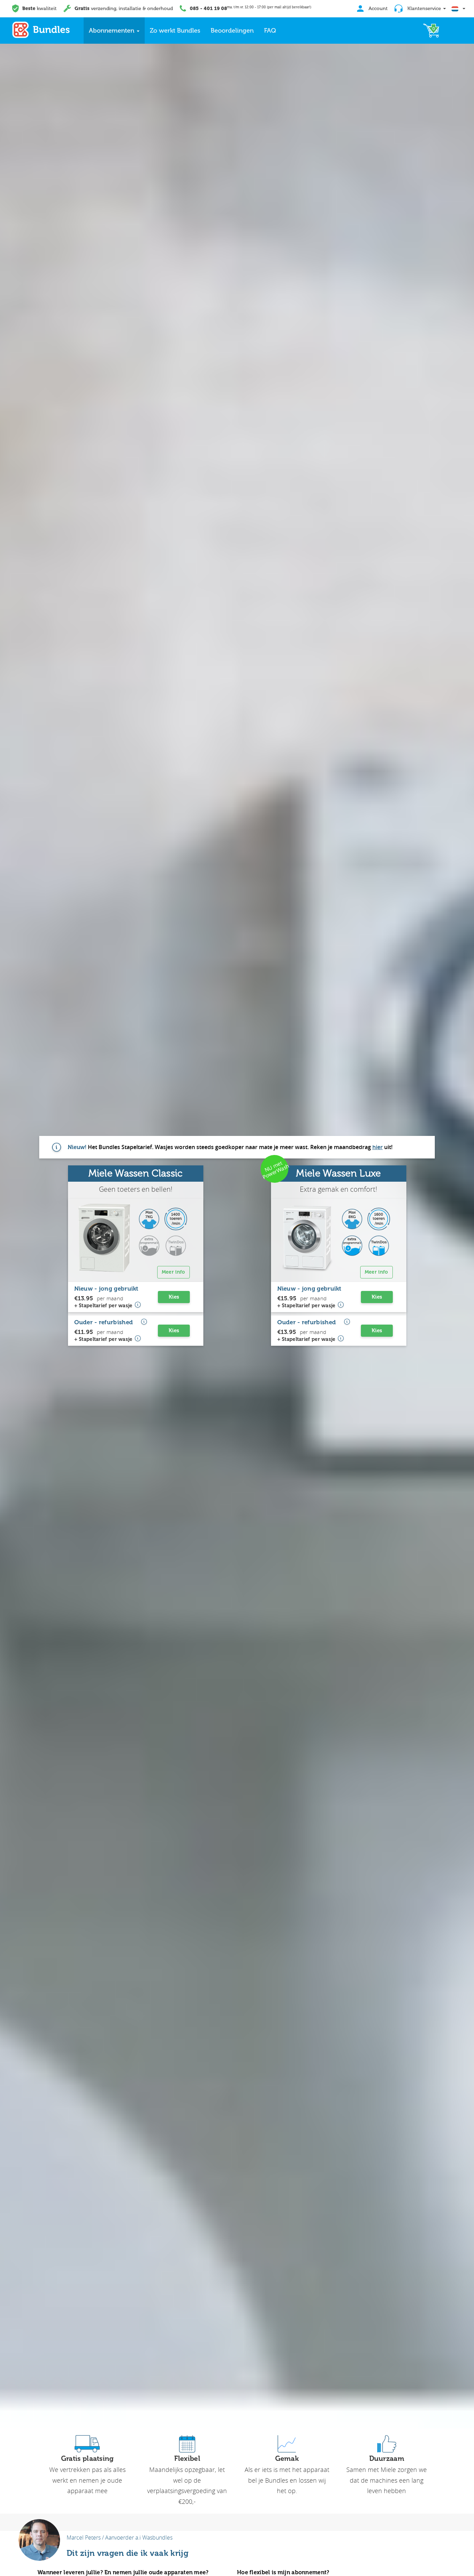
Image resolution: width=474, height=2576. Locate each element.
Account (377, 8)
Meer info (173, 1272)
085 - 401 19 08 (208, 8)
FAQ (270, 31)
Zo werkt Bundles (175, 31)
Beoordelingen (232, 31)
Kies (174, 1297)
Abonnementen (112, 31)
